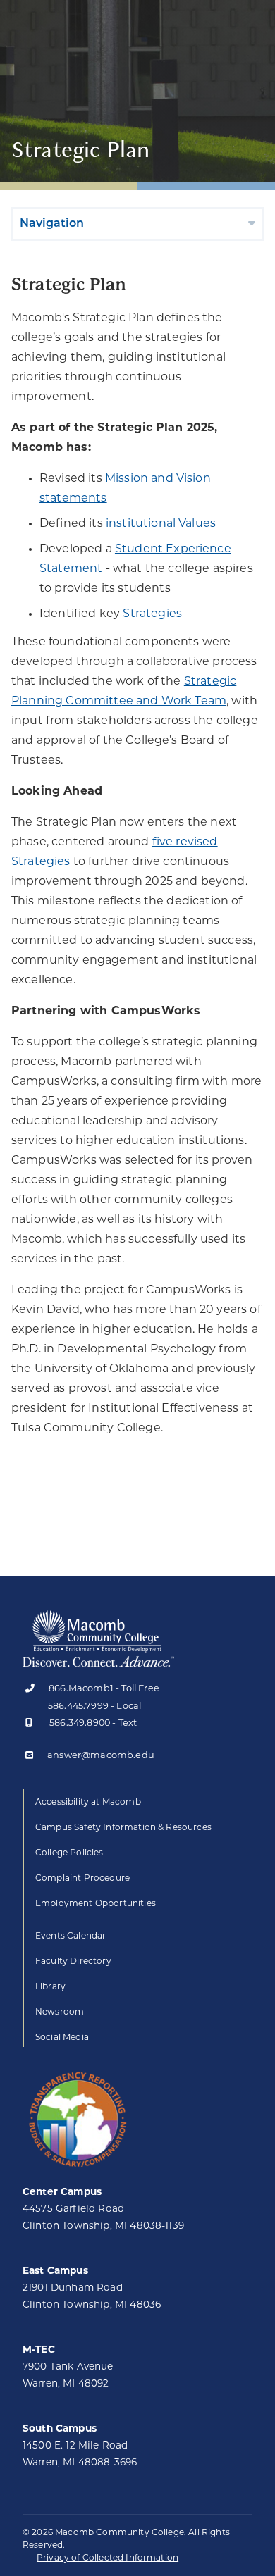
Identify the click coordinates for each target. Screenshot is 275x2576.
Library (50, 1987)
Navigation (52, 224)
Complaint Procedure (82, 1879)
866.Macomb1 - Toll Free (104, 1689)
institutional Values (161, 524)
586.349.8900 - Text (93, 1723)
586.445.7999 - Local (94, 1706)
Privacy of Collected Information (108, 2558)
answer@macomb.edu (101, 1756)
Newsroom (60, 2012)
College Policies (69, 1853)
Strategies (152, 614)
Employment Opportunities (96, 1904)
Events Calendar (71, 1936)
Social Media (62, 2038)
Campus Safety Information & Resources (123, 1828)
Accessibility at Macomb (88, 1803)
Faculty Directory (73, 1962)
